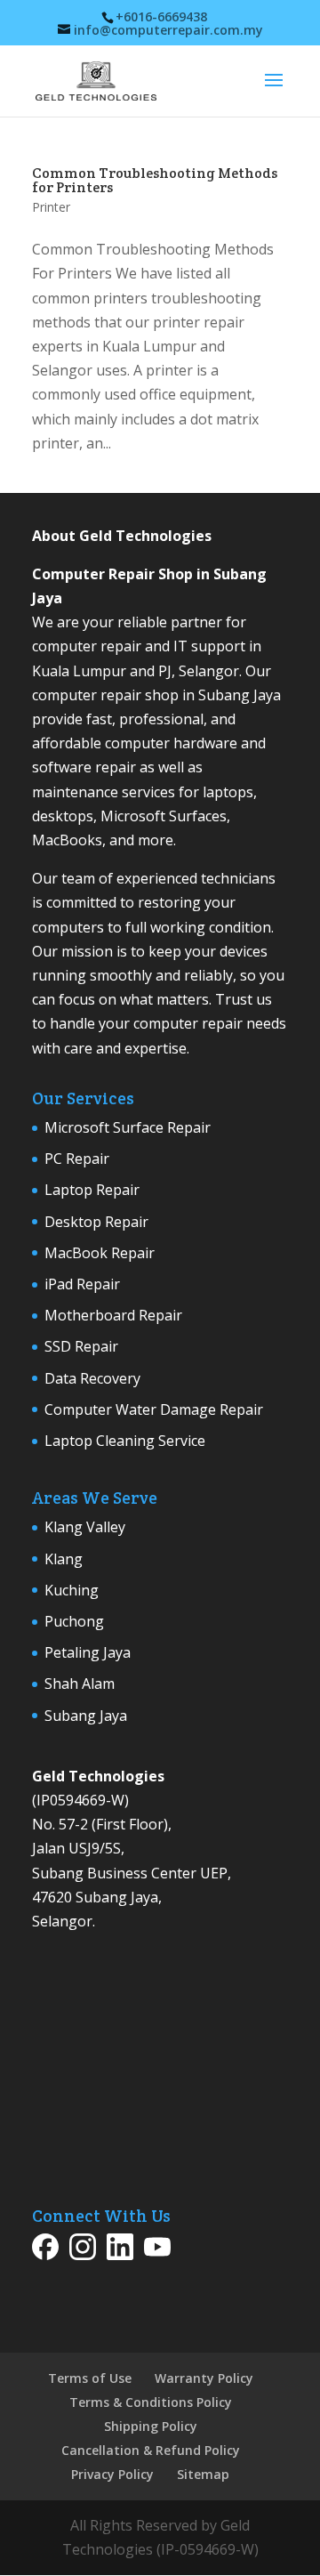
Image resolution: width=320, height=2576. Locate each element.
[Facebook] (45, 2250)
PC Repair (77, 1159)
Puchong (74, 1621)
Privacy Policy (112, 2474)
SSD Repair (81, 1346)
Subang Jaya (86, 1716)
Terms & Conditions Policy (151, 2402)
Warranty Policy (204, 2378)
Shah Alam (80, 1684)
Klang (64, 1559)
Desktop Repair (96, 1222)
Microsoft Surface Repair (128, 1127)
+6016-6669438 (161, 16)
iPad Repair (82, 1284)
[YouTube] (157, 2250)
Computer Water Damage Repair (154, 1409)
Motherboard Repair (113, 1315)
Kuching (72, 1590)
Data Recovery (92, 1378)
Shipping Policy (151, 2426)
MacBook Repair (100, 1253)
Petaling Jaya (88, 1652)
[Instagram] (83, 2250)
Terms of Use (90, 2378)
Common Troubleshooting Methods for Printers (155, 180)
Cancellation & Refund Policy (151, 2450)
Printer (51, 207)
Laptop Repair (92, 1190)
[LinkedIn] (120, 2250)
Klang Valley (85, 1527)
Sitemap (203, 2474)
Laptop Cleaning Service (125, 1441)
